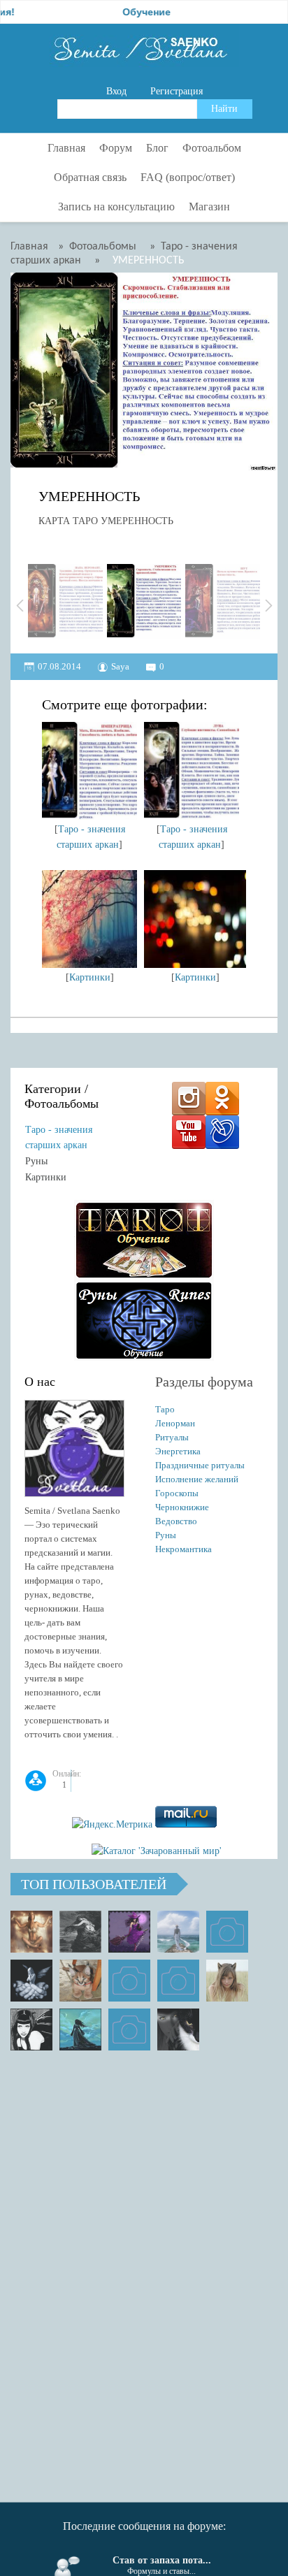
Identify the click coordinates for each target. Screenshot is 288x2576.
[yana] (129, 1981)
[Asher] (129, 2029)
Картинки (90, 977)
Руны (36, 1161)
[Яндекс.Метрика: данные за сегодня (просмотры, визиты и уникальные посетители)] (112, 1825)
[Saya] (31, 1932)
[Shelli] (80, 1981)
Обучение (124, 12)
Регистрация (177, 91)
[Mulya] (31, 1981)
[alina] (227, 1981)
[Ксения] (80, 2029)
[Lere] (178, 2029)
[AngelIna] (129, 1932)
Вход (116, 91)
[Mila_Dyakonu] (227, 1932)
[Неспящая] (80, 1932)
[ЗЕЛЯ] (178, 1932)
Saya (120, 666)
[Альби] (178, 1981)
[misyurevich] (31, 2029)
